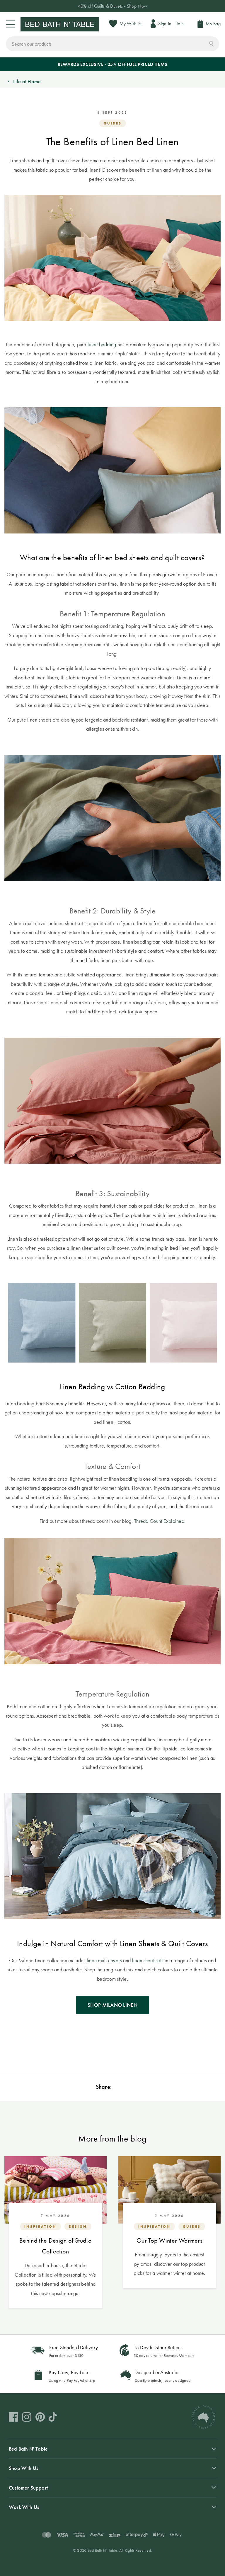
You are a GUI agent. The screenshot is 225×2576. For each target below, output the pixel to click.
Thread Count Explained (159, 1521)
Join (180, 24)
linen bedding (102, 344)
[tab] (112, 2449)
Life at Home (27, 81)
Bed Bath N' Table (28, 2449)
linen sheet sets (148, 1960)
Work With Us (24, 2507)
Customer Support (28, 2488)
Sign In (165, 24)
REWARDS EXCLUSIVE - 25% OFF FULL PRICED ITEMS (112, 64)
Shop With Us (23, 2468)
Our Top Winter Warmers (169, 2240)
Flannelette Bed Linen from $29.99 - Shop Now (112, 6)
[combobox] (112, 44)
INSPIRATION (40, 2226)
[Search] (211, 43)
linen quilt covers (104, 1960)
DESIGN (78, 2226)
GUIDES (113, 123)
